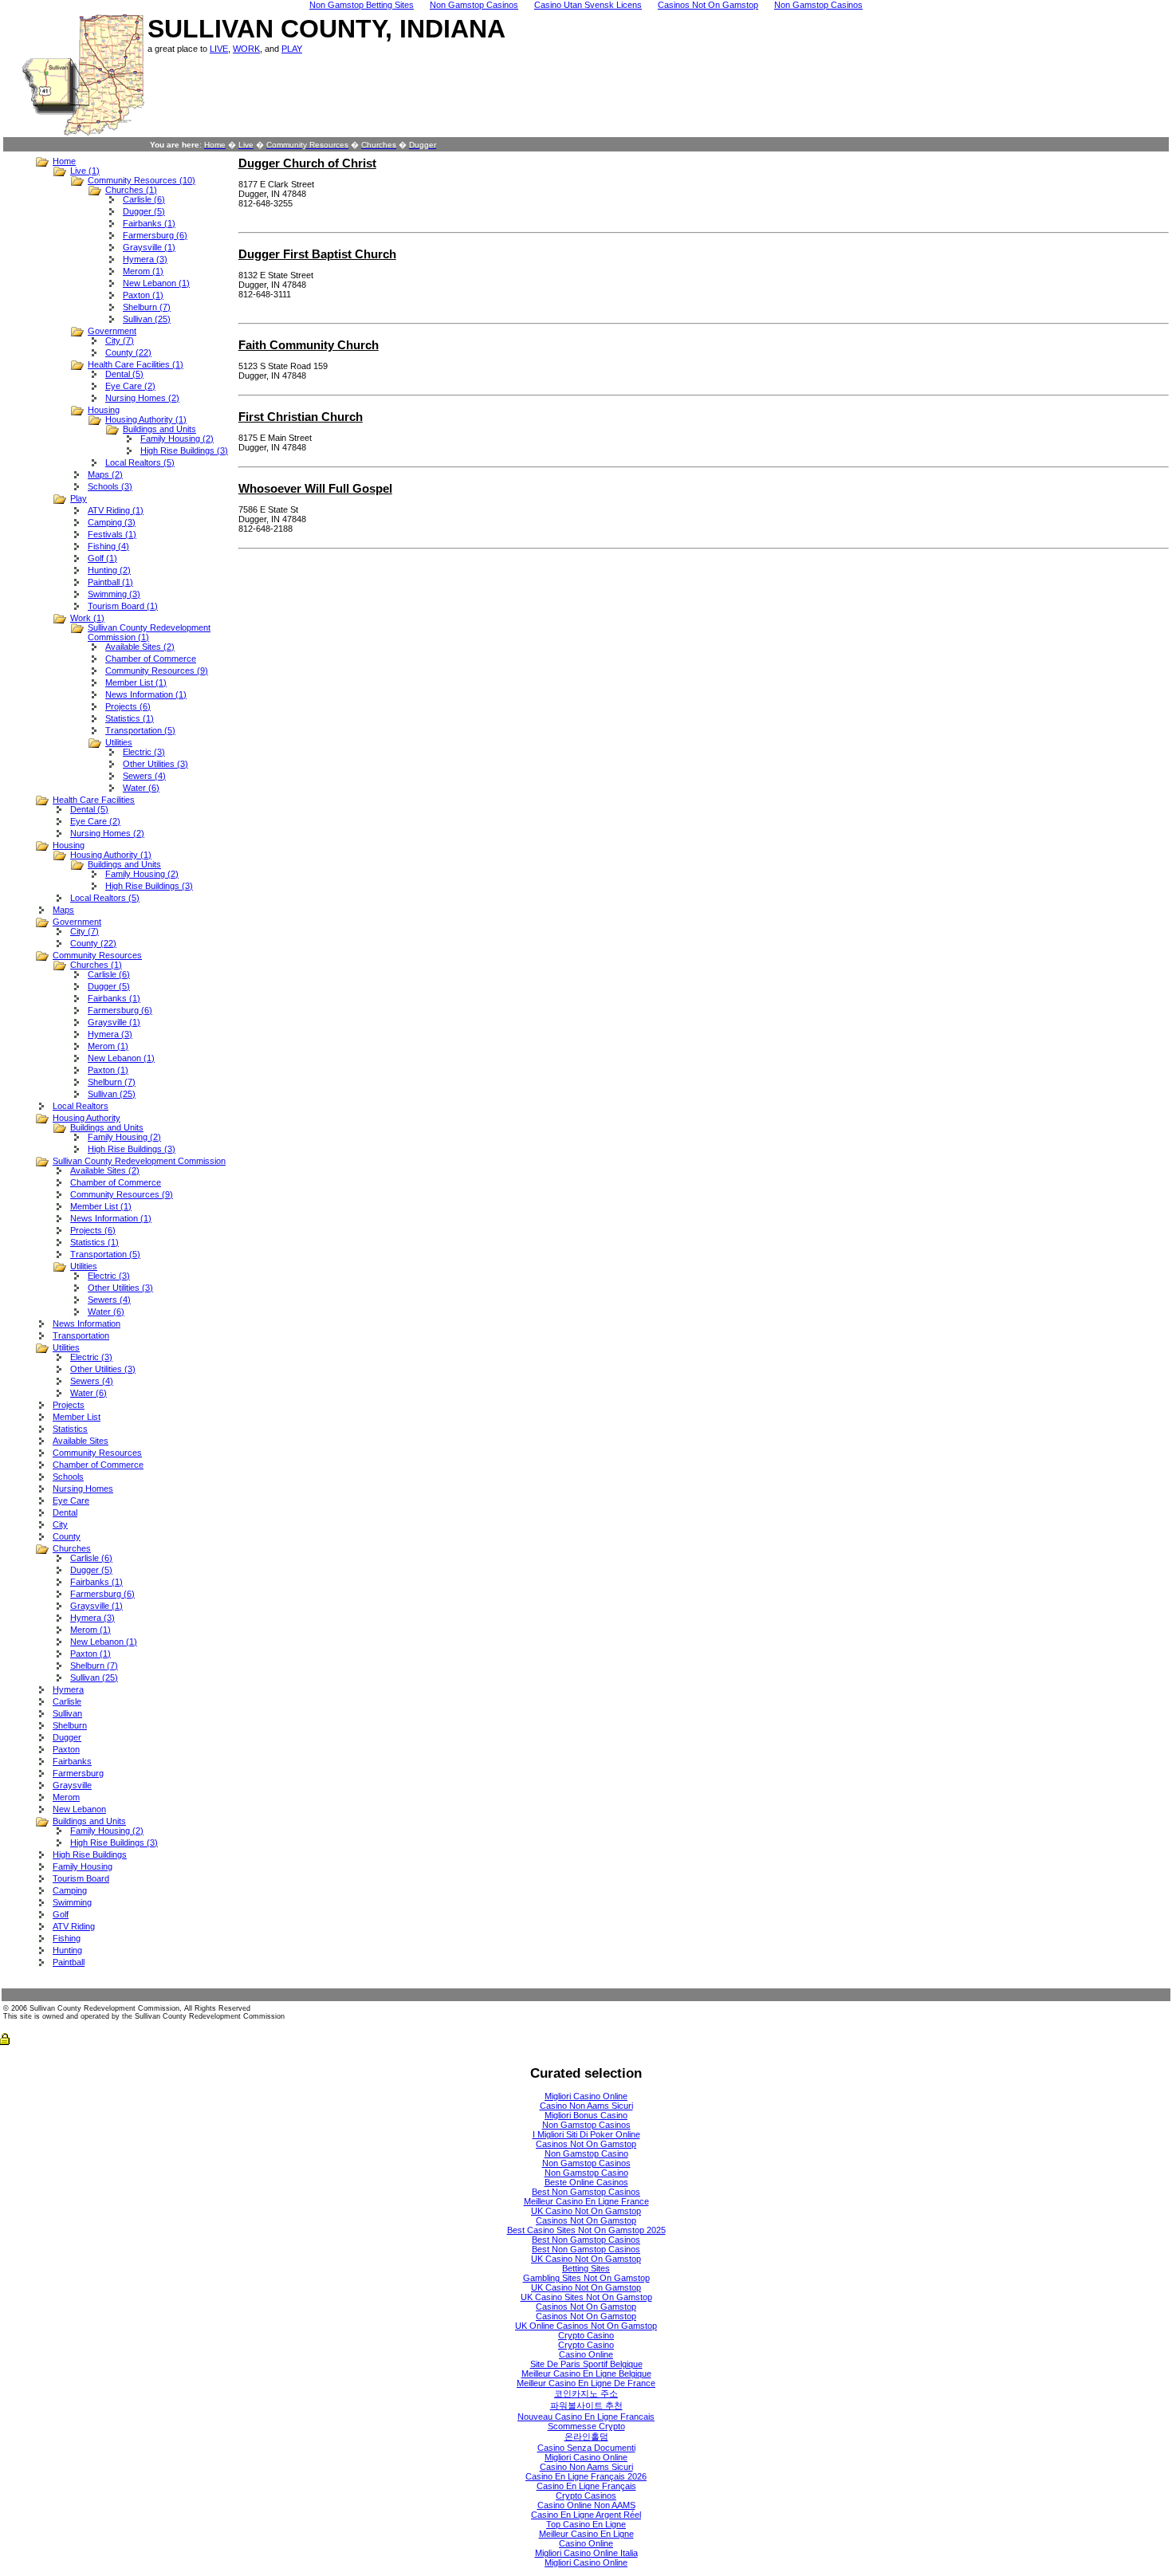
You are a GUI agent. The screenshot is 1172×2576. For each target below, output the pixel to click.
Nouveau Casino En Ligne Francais (586, 2417)
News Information (87, 1323)
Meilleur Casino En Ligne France (586, 2201)
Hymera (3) (145, 259)
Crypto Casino (586, 2335)
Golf (61, 1914)
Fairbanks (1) (149, 223)
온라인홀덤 (586, 2436)
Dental (65, 1512)
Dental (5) (124, 374)
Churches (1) (131, 190)
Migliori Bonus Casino (586, 2115)
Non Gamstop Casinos (586, 2125)
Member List (77, 1417)
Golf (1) (102, 558)
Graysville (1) (149, 247)
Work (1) (87, 618)
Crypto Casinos (586, 2495)
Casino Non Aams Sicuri (586, 2106)
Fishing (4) (108, 546)
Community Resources (97, 955)
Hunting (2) (109, 570)
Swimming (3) (114, 594)
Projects (69, 1405)
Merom (66, 1797)
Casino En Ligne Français (586, 2486)
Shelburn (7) (147, 307)
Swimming (72, 1902)
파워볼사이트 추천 (586, 2405)
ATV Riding (74, 1926)
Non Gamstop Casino (586, 2153)
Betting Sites (586, 2268)
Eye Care (71, 1500)
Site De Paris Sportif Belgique (586, 2364)
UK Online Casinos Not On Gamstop (586, 2326)
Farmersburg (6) (155, 235)
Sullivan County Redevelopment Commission (139, 1161)
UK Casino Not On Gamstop (586, 2211)
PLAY (292, 49)
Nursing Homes (83, 1489)
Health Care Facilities (94, 800)
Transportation (81, 1335)
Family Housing (83, 1866)
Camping (70, 1890)
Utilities (119, 742)
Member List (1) (136, 682)
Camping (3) (112, 522)
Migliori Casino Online (586, 2096)
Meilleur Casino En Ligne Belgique (586, 2373)
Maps (63, 910)
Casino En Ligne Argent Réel (586, 2515)
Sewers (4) (144, 776)
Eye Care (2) (130, 386)
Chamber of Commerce (151, 659)
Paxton (66, 1749)
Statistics (70, 1429)
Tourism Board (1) (123, 606)
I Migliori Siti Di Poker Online (586, 2134)
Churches (72, 1548)
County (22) (128, 352)
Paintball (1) (110, 582)
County (67, 1536)
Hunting (67, 1950)
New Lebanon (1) (156, 283)
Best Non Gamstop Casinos (586, 2192)
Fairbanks (72, 1761)
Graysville (72, 1785)
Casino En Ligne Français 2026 (586, 2476)
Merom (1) (143, 271)
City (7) (120, 340)
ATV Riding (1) (116, 510)
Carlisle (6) (144, 199)
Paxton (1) (143, 295)
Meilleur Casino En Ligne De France (586, 2383)
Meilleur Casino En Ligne (586, 2534)
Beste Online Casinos (586, 2182)
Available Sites (81, 1441)
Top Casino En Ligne (586, 2524)
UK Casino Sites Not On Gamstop (586, 2297)
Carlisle (67, 1701)
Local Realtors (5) (140, 462)
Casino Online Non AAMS (586, 2505)
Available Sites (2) (140, 647)
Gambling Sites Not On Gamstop (586, 2278)
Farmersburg (78, 1773)
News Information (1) (146, 694)
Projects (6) (128, 706)
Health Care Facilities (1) (136, 364)
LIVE (219, 49)
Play (79, 498)
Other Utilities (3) (155, 764)
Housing (104, 410)
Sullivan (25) (147, 319)
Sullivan (67, 1713)
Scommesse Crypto (586, 2426)
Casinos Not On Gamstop (586, 2144)
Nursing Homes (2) (142, 398)
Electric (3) (144, 752)
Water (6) (141, 788)
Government (112, 331)
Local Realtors (81, 1106)
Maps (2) (105, 474)
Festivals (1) (112, 534)
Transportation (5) (140, 730)
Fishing (67, 1938)
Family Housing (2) (177, 439)
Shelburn (70, 1725)
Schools (68, 1477)
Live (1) (85, 171)
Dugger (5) (144, 211)
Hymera (68, 1689)
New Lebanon (79, 1809)
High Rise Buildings (90, 1854)
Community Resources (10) (142, 180)
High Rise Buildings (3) (184, 450)
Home (64, 161)
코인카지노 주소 (586, 2393)
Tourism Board (81, 1878)
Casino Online (586, 2354)
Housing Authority (87, 1118)
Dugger (67, 1737)
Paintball (69, 1962)
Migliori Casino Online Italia (586, 2553)
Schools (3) (110, 486)
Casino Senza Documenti (586, 2448)
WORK (246, 49)
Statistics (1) (130, 718)
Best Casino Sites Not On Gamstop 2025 (586, 2230)
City (60, 1524)
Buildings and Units (159, 429)
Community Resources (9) (157, 671)
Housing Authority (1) (146, 419)
